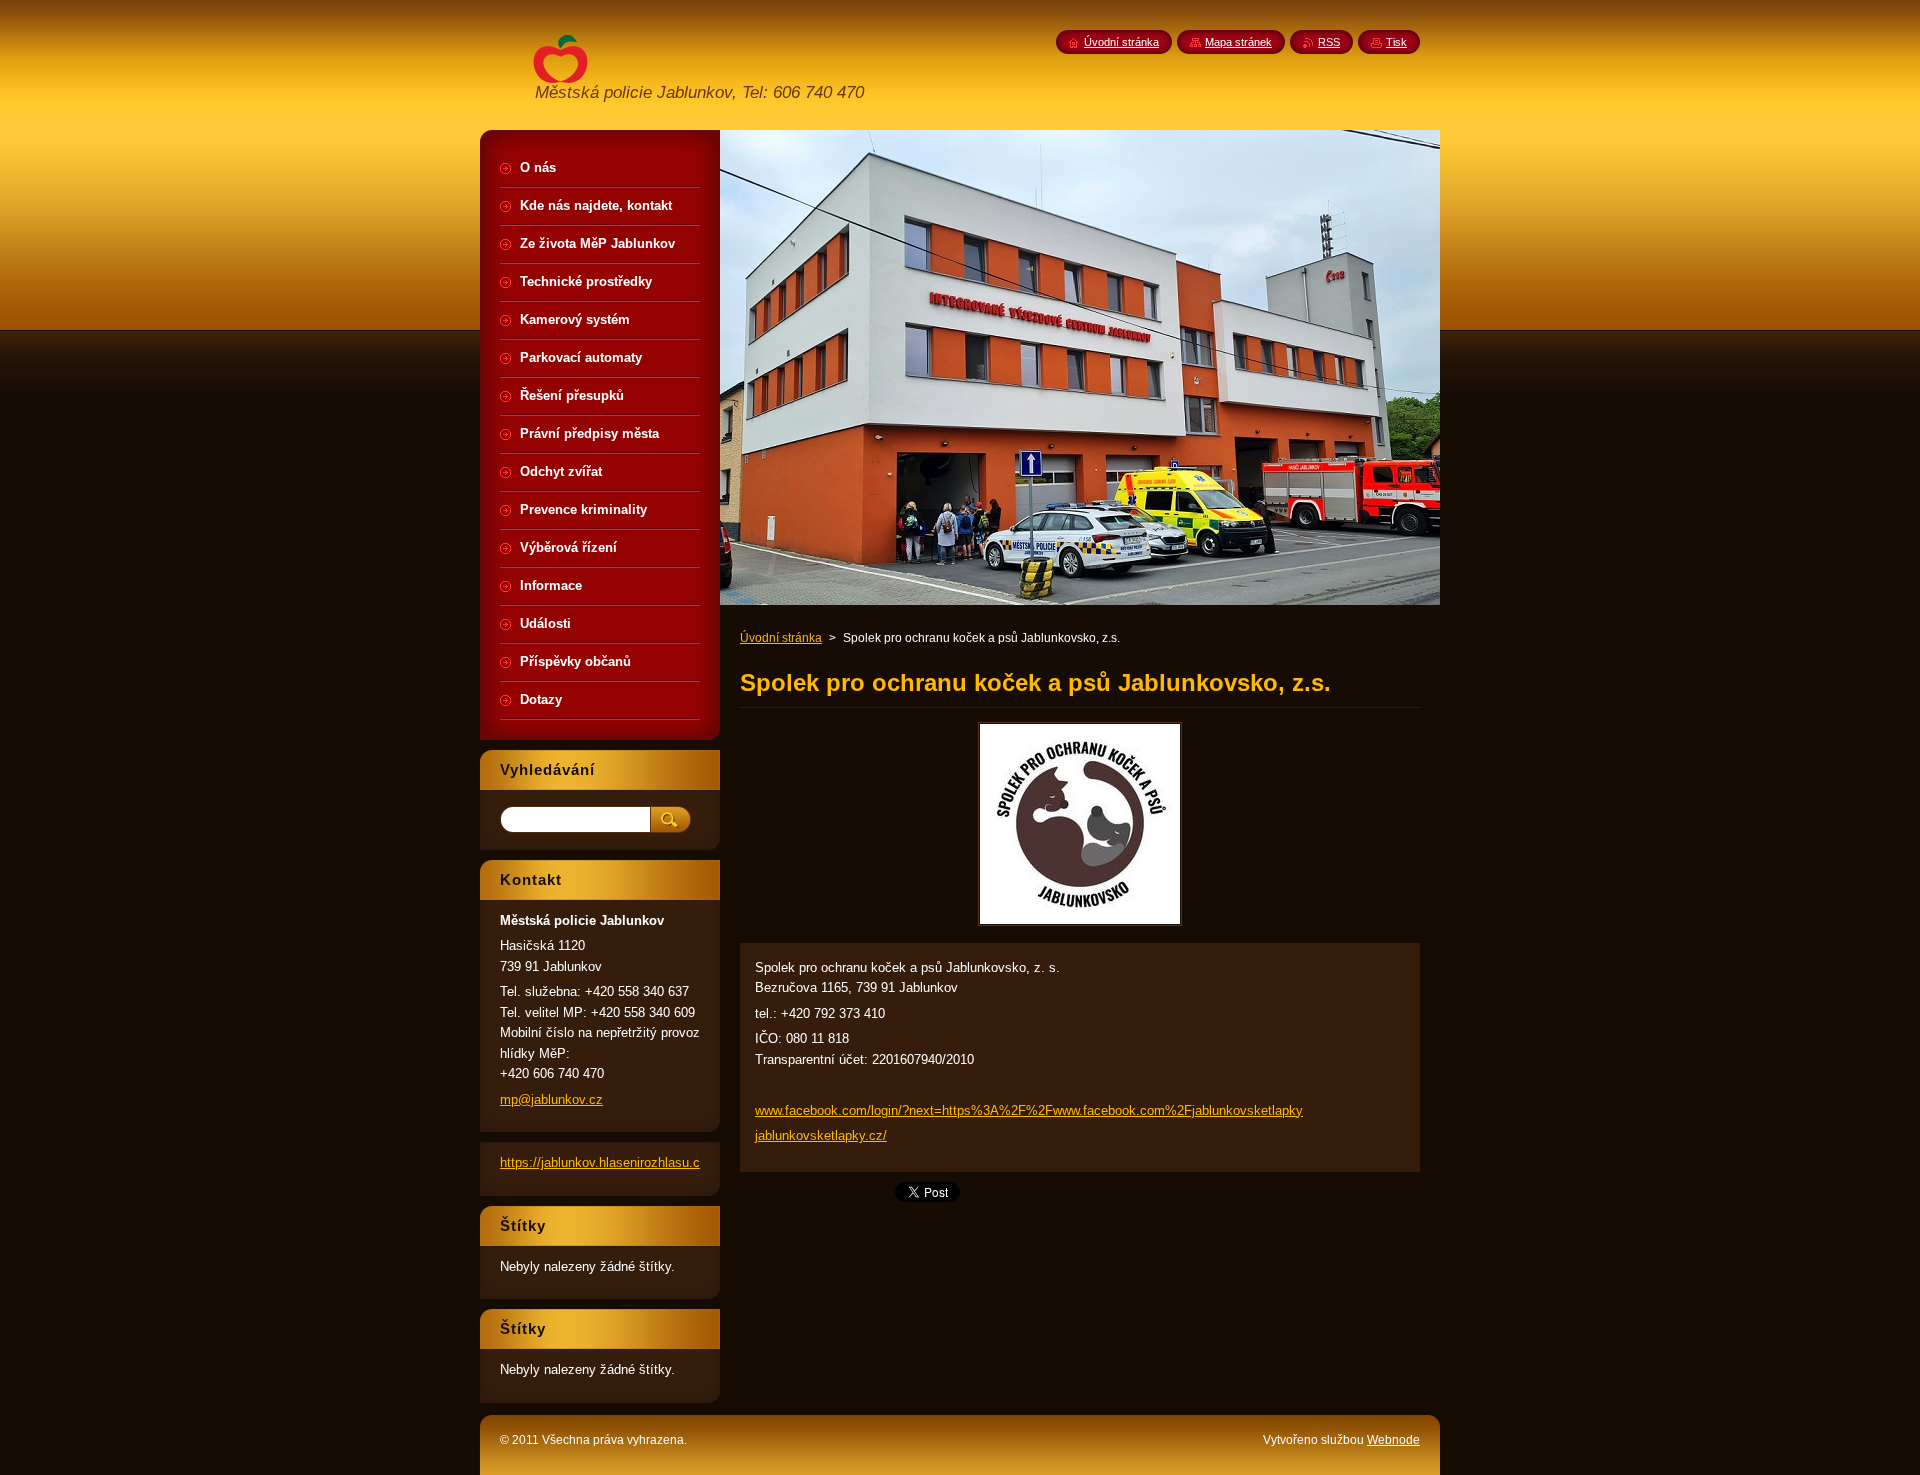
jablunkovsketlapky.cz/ (821, 1135)
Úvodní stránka (781, 638)
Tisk (1396, 42)
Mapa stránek (1238, 42)
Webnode (1393, 1440)
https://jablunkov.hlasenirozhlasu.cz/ (605, 1162)
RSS (1329, 42)
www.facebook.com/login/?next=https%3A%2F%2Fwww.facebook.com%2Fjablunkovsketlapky (1029, 1110)
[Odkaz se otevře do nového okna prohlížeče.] (1080, 925)
